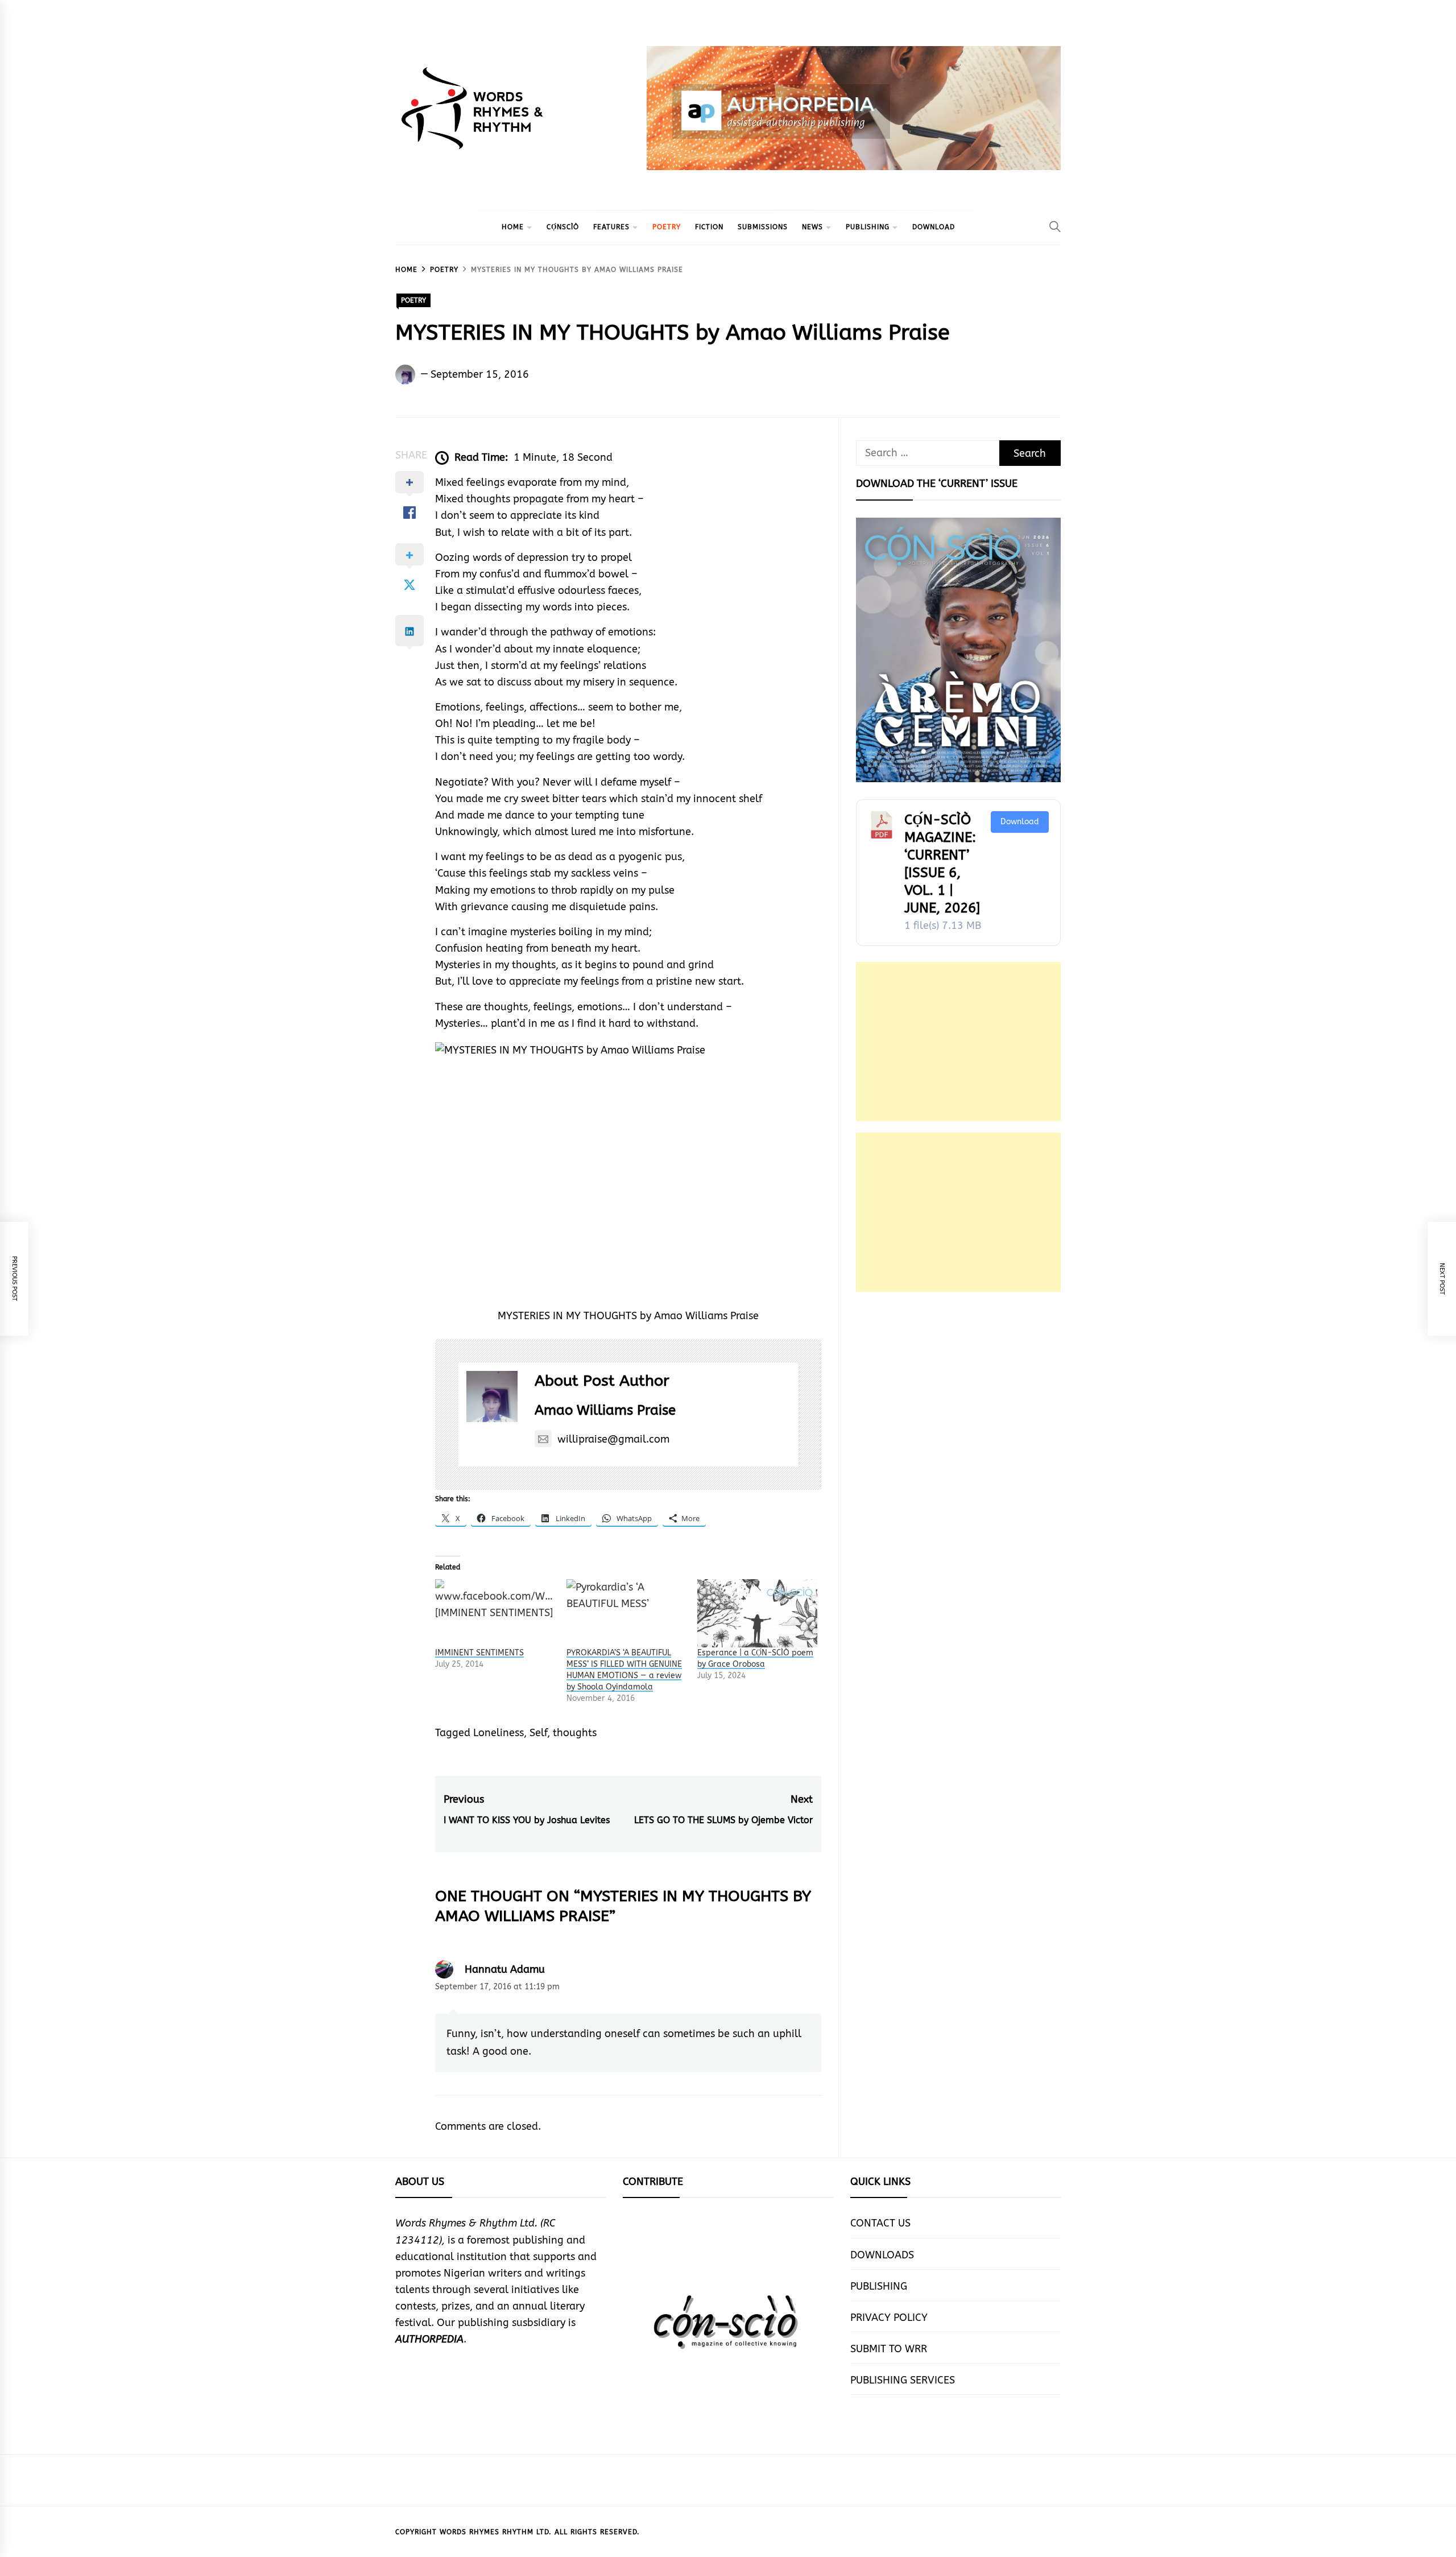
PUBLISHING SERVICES (903, 2380)
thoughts (575, 1733)
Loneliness (499, 1733)
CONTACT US (880, 2223)
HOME (513, 227)
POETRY (667, 227)
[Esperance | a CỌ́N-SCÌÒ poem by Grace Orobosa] (757, 1613)
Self (538, 1733)
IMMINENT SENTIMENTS (479, 1653)
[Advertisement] (958, 1042)
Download (1020, 822)
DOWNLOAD (934, 227)
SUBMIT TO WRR (889, 2349)
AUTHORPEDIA (429, 2339)
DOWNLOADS (882, 2255)
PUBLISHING (868, 227)
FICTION (709, 227)
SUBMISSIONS (763, 227)
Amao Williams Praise (605, 1410)
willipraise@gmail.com (613, 1439)
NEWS (812, 227)
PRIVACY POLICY (889, 2318)
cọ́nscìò (563, 227)
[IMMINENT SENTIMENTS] (495, 1613)
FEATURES (611, 227)
